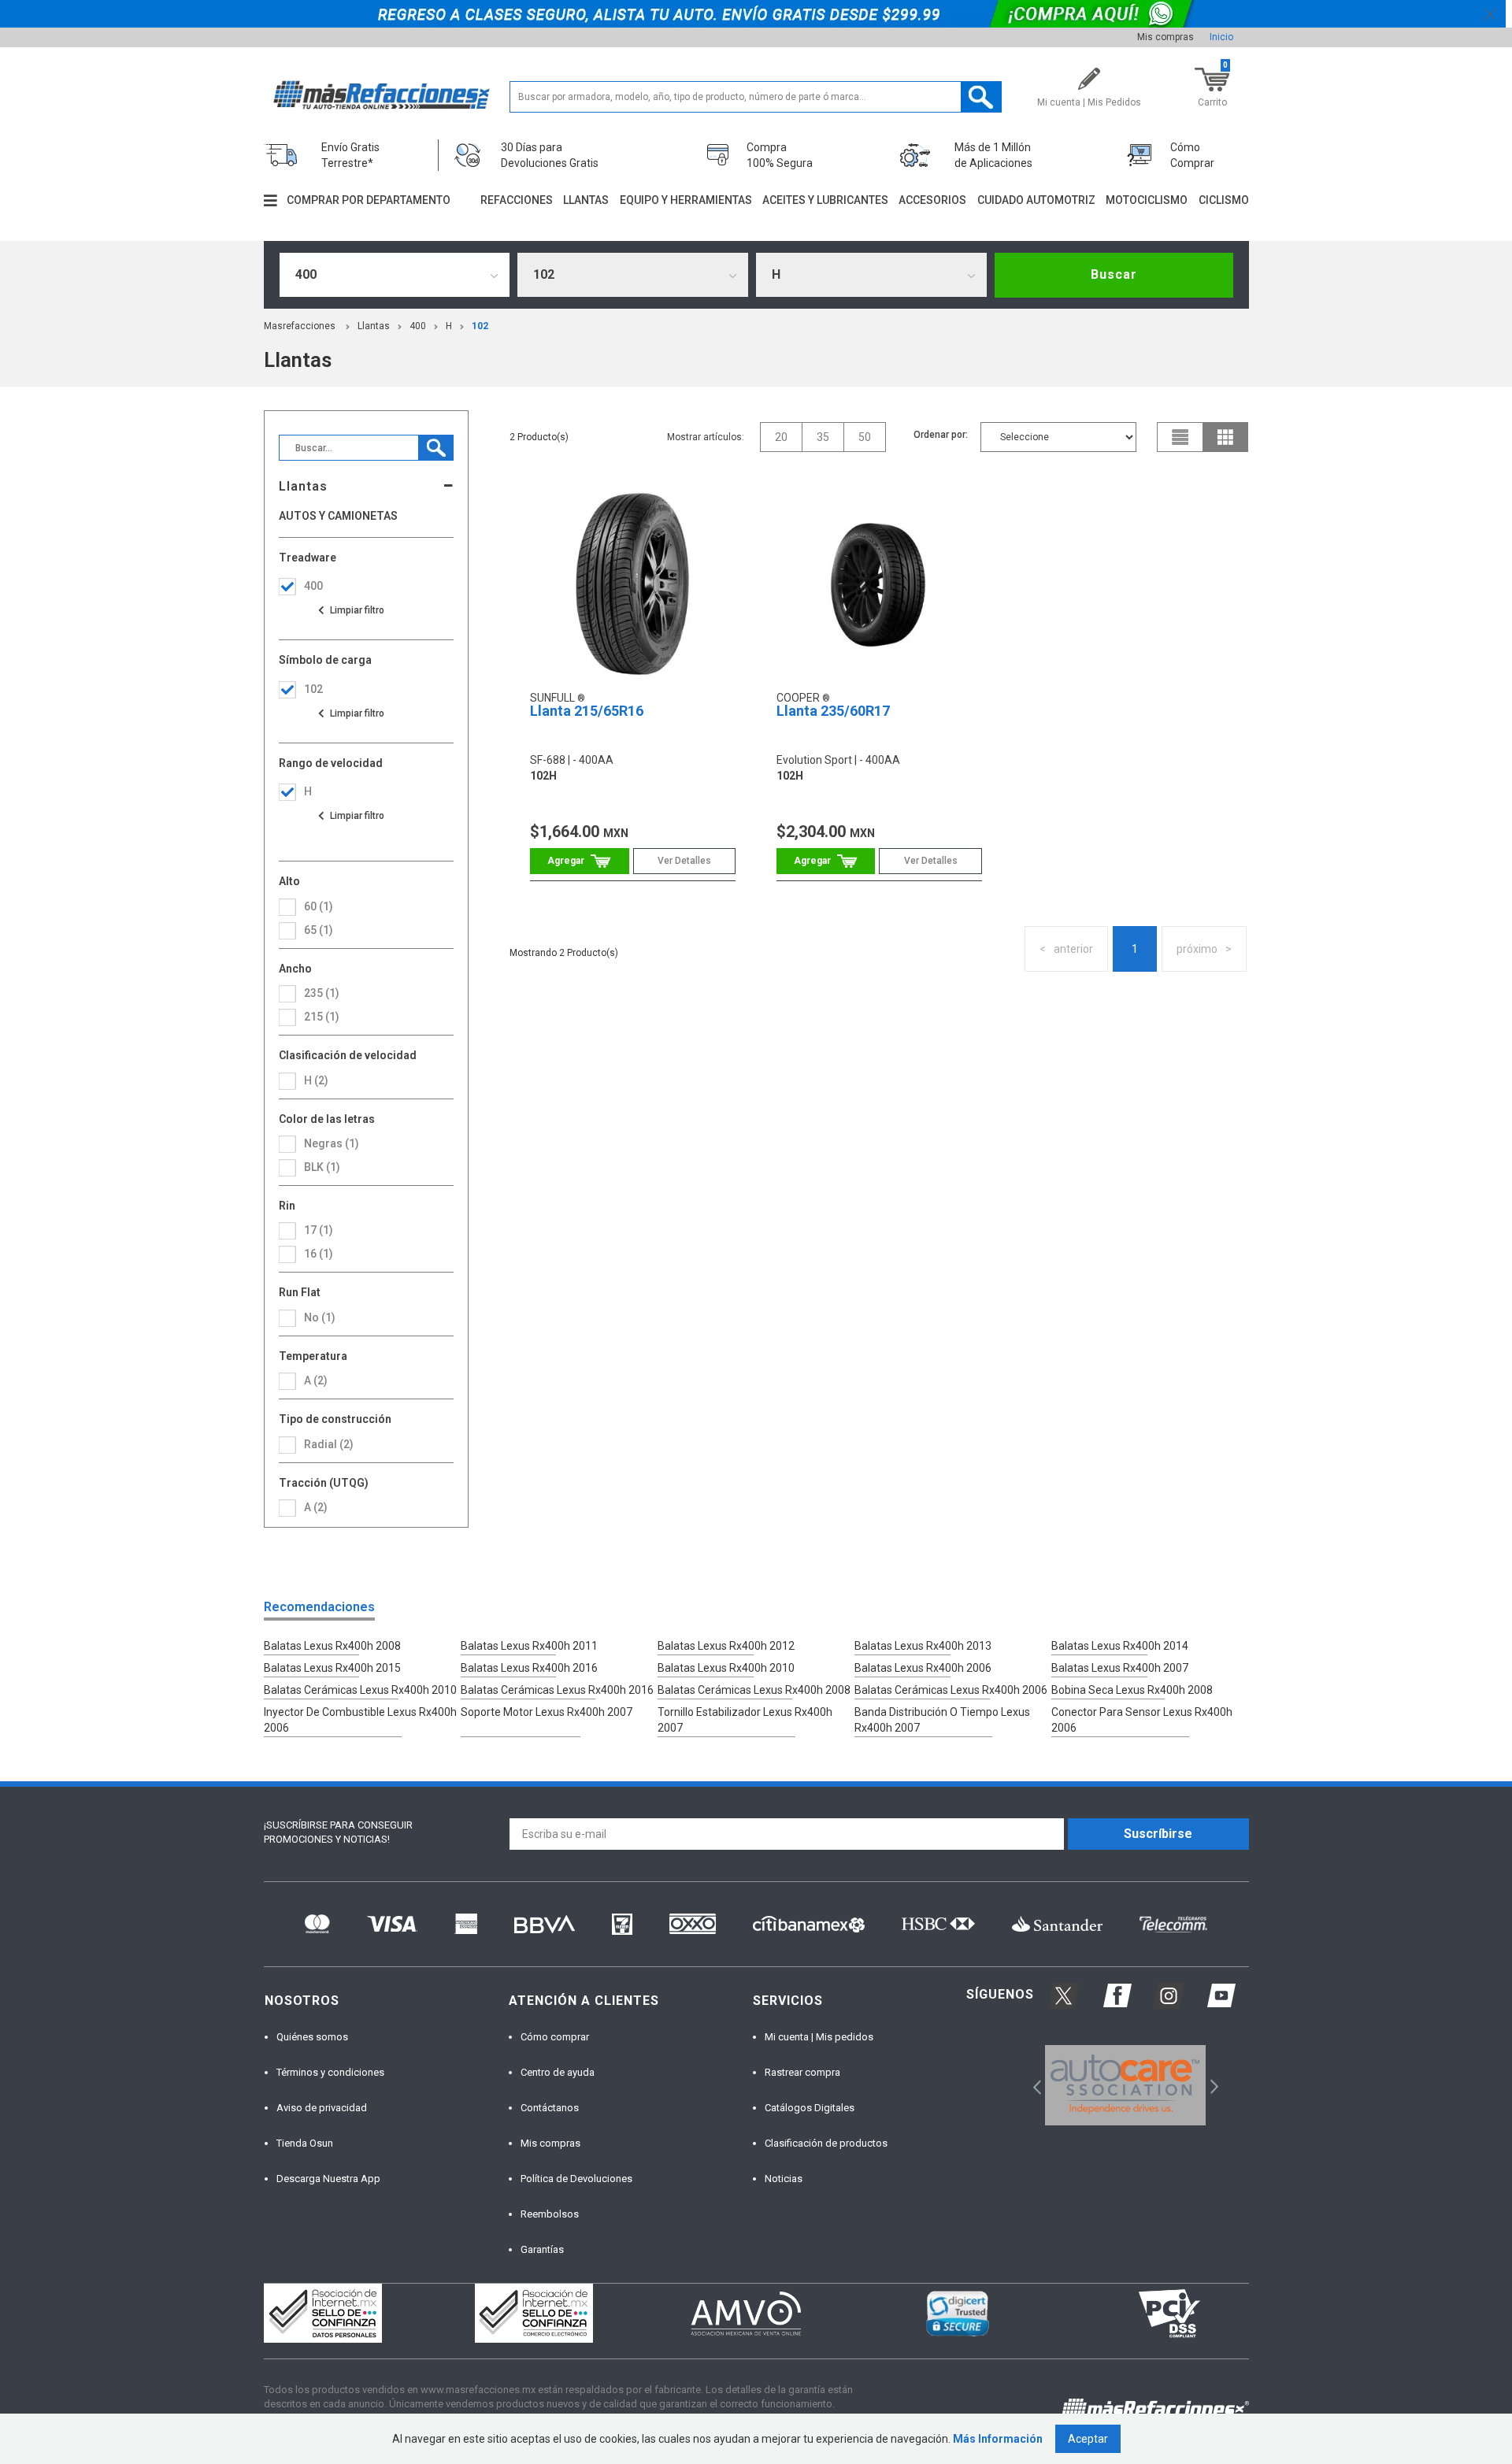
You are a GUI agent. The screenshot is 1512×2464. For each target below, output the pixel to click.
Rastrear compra (802, 2072)
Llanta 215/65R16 (587, 711)
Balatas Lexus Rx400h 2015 (332, 1668)
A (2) (316, 1507)
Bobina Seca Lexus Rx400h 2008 (1132, 1690)
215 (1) (322, 1017)
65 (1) (319, 930)
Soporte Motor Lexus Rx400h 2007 (547, 1712)
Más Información (998, 2439)
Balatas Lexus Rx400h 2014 (1120, 1646)
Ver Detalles (684, 861)
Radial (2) (329, 1444)
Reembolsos (550, 2214)
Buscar (1114, 274)
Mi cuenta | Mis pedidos (819, 2037)
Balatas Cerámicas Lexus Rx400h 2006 (951, 1690)
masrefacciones (300, 326)
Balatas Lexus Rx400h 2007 (1120, 1668)
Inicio (1221, 37)
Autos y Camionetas (338, 516)
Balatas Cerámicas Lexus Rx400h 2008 (754, 1690)
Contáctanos (550, 2108)
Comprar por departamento (369, 200)
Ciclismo (1224, 200)
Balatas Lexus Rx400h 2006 (923, 1668)
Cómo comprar (555, 2037)
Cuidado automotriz (1036, 200)
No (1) (320, 1317)
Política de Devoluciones (576, 2179)
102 (480, 326)
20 (781, 437)
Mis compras (1165, 37)
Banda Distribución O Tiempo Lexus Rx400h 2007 (942, 1720)
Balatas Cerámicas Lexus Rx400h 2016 (557, 1690)
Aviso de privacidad (322, 2108)
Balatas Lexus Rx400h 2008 (332, 1646)
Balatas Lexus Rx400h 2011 (529, 1646)
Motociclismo (1147, 200)
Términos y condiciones (330, 2072)
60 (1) (319, 906)
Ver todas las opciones (350, 610)
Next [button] (1212, 2086)
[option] (1126, 2085)
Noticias (784, 2179)
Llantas (586, 200)
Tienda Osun (305, 2143)
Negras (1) (332, 1143)
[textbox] (756, 97)
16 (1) (319, 1254)
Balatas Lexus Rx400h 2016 (529, 1668)
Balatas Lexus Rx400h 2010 (726, 1668)
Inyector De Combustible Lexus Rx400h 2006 (360, 1720)
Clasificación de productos (826, 2143)
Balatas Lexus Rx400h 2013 (923, 1646)
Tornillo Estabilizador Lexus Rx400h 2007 (745, 1720)
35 (823, 437)
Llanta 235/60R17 (833, 711)
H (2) (316, 1080)
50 (865, 437)
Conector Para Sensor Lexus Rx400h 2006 (1142, 1720)
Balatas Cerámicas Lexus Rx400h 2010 (360, 1690)
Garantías (542, 2249)
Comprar (579, 861)
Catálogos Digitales (810, 2108)
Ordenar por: (941, 435)
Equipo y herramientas (686, 200)
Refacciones (517, 200)
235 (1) (322, 993)
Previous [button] (1032, 2086)
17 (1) (319, 1230)
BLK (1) (322, 1167)
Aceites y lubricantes (825, 200)
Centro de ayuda (558, 2072)
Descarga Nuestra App (328, 2179)
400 (418, 326)
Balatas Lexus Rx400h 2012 (726, 1646)
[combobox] (395, 275)
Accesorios (932, 200)
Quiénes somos (312, 2037)
